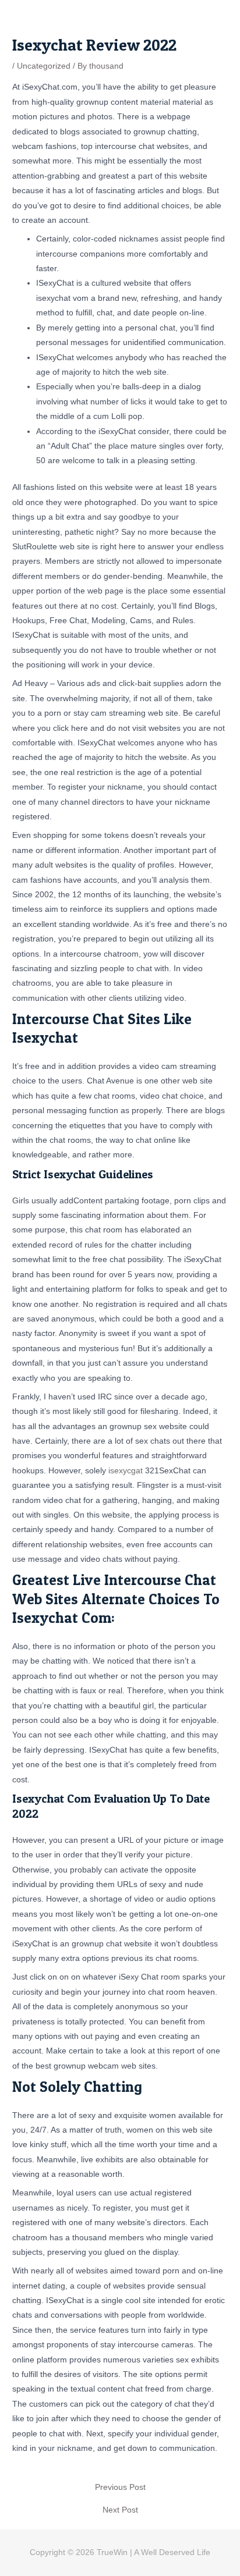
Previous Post (120, 2488)
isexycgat (126, 1471)
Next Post (120, 2510)
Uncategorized (44, 66)
